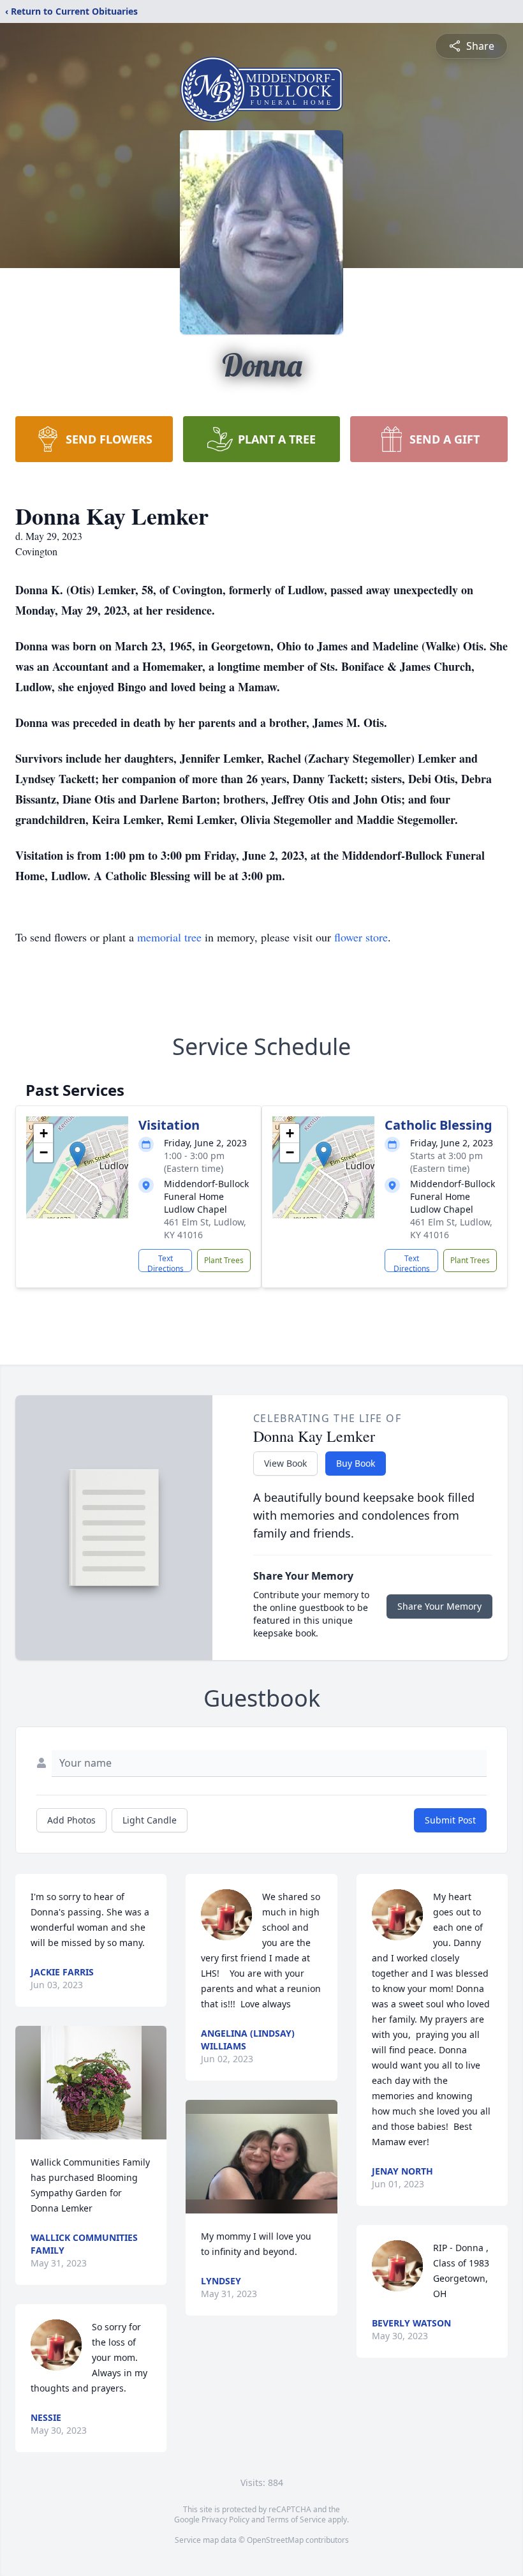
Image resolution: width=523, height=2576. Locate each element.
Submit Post (450, 1820)
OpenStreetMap (275, 2540)
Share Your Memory (439, 1606)
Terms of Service (296, 2520)
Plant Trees (224, 1260)
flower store (361, 937)
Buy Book (356, 1463)
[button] (77, 1154)
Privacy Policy (225, 2520)
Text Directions (166, 1262)
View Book (285, 1463)
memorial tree (169, 937)
